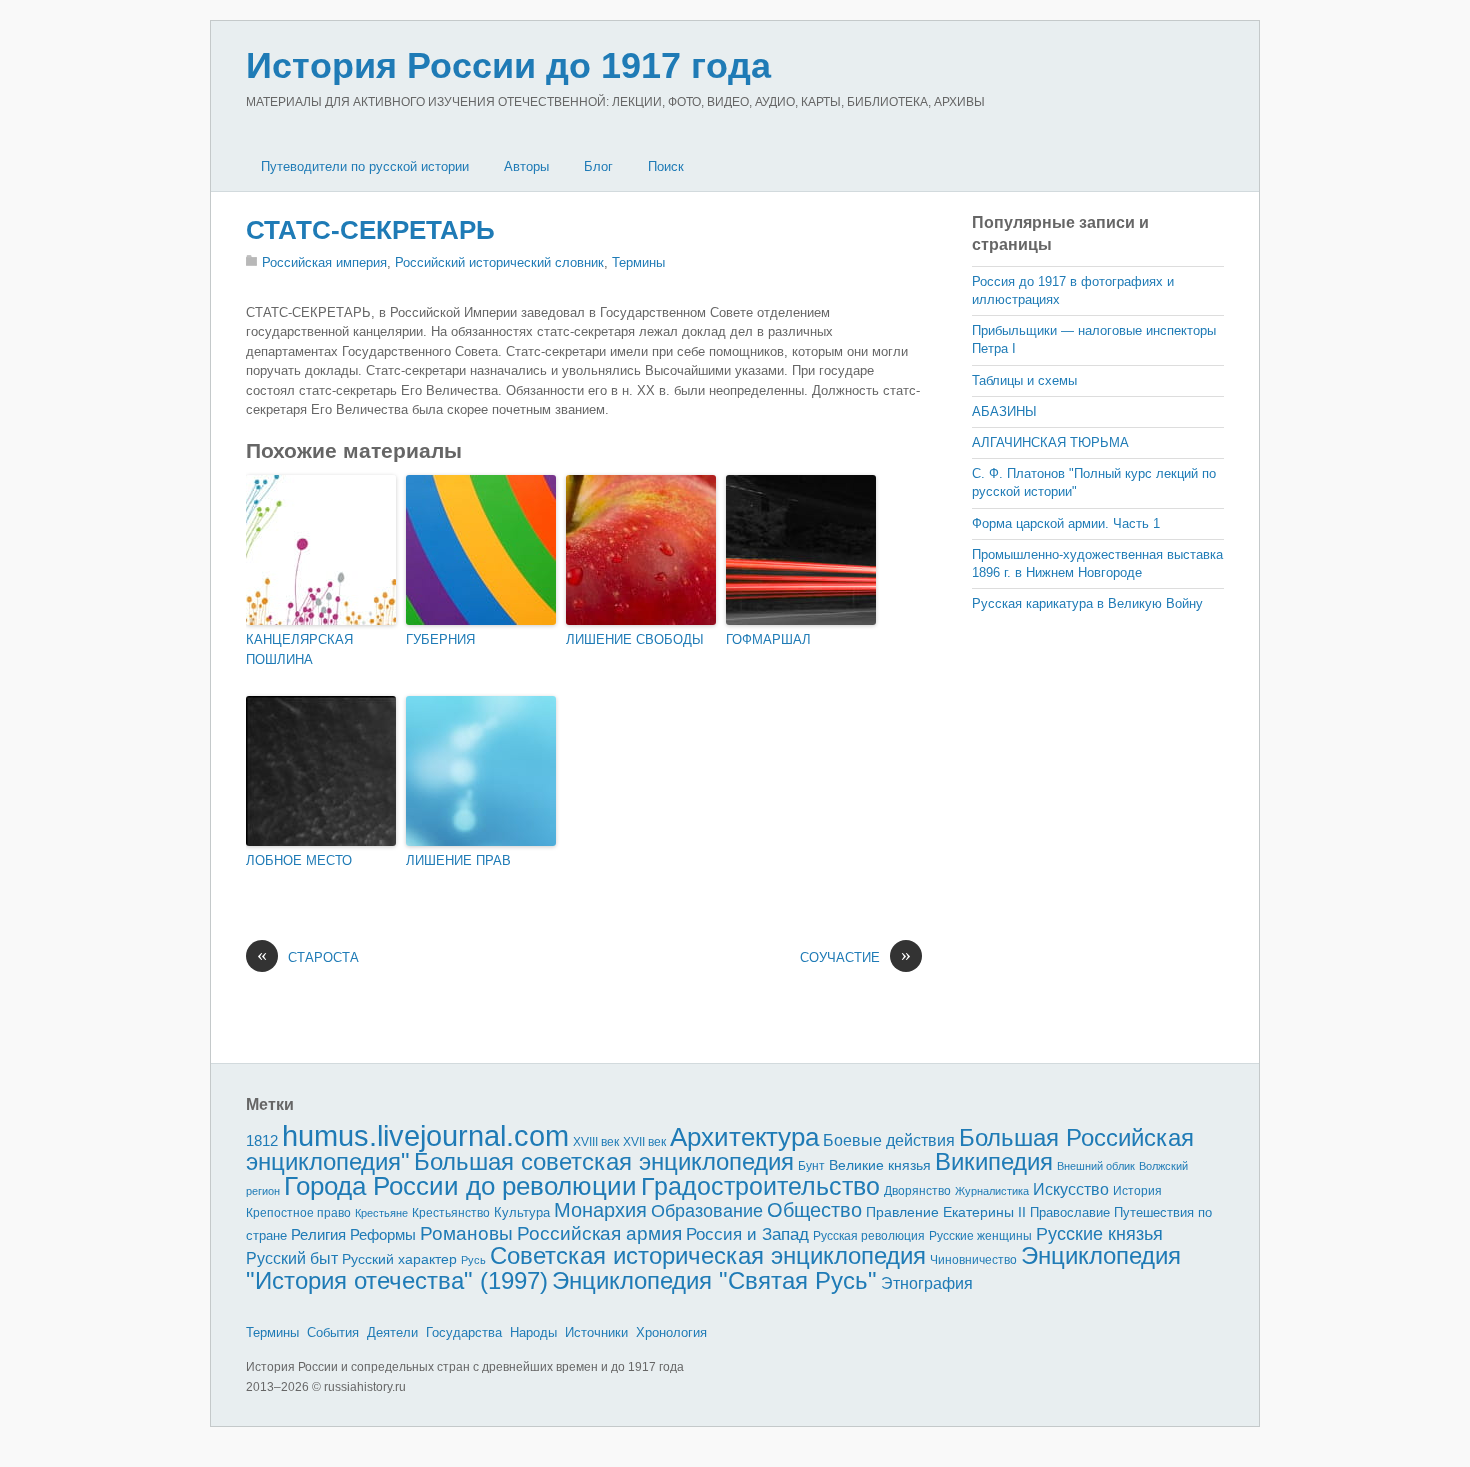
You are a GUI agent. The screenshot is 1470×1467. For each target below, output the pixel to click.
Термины (638, 262)
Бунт (811, 1166)
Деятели (392, 1332)
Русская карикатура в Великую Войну (1087, 603)
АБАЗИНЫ (1004, 411)
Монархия (600, 1210)
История (1137, 1190)
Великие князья (880, 1165)
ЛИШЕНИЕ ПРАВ (458, 860)
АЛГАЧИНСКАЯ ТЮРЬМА (1050, 442)
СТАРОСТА (308, 956)
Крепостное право (298, 1213)
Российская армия (599, 1233)
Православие (1070, 1212)
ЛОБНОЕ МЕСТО (299, 860)
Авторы (526, 166)
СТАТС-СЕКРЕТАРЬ (370, 230)
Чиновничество (973, 1260)
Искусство (1071, 1189)
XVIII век (596, 1142)
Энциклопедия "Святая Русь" (714, 1280)
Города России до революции (460, 1186)
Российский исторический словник (499, 262)
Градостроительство (760, 1186)
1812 (262, 1140)
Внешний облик (1096, 1166)
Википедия (994, 1161)
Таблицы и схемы (1024, 380)
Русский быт (292, 1258)
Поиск (666, 166)
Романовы (466, 1233)
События (333, 1332)
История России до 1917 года (508, 65)
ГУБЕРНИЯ (440, 639)
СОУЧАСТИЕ (855, 956)
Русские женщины (980, 1236)
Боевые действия (889, 1140)
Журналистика (992, 1191)
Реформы (383, 1234)
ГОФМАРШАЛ (768, 639)
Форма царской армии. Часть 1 (1066, 523)
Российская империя (324, 262)
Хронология (671, 1332)
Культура (522, 1212)
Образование (707, 1211)
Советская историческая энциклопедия (708, 1255)
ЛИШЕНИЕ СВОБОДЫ (635, 639)
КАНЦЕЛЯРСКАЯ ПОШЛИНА (299, 650)
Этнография (927, 1283)
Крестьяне (381, 1213)
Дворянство (917, 1191)
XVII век (644, 1142)
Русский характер (399, 1259)
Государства (464, 1332)
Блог (598, 166)
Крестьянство (451, 1213)
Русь (473, 1260)
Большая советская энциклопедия (604, 1161)
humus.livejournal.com (425, 1135)
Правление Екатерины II (946, 1212)
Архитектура (744, 1137)
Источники (596, 1332)
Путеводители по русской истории (365, 166)
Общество (814, 1210)
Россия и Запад (747, 1234)
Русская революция (869, 1236)
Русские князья (1099, 1234)
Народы (533, 1332)
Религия (318, 1235)
